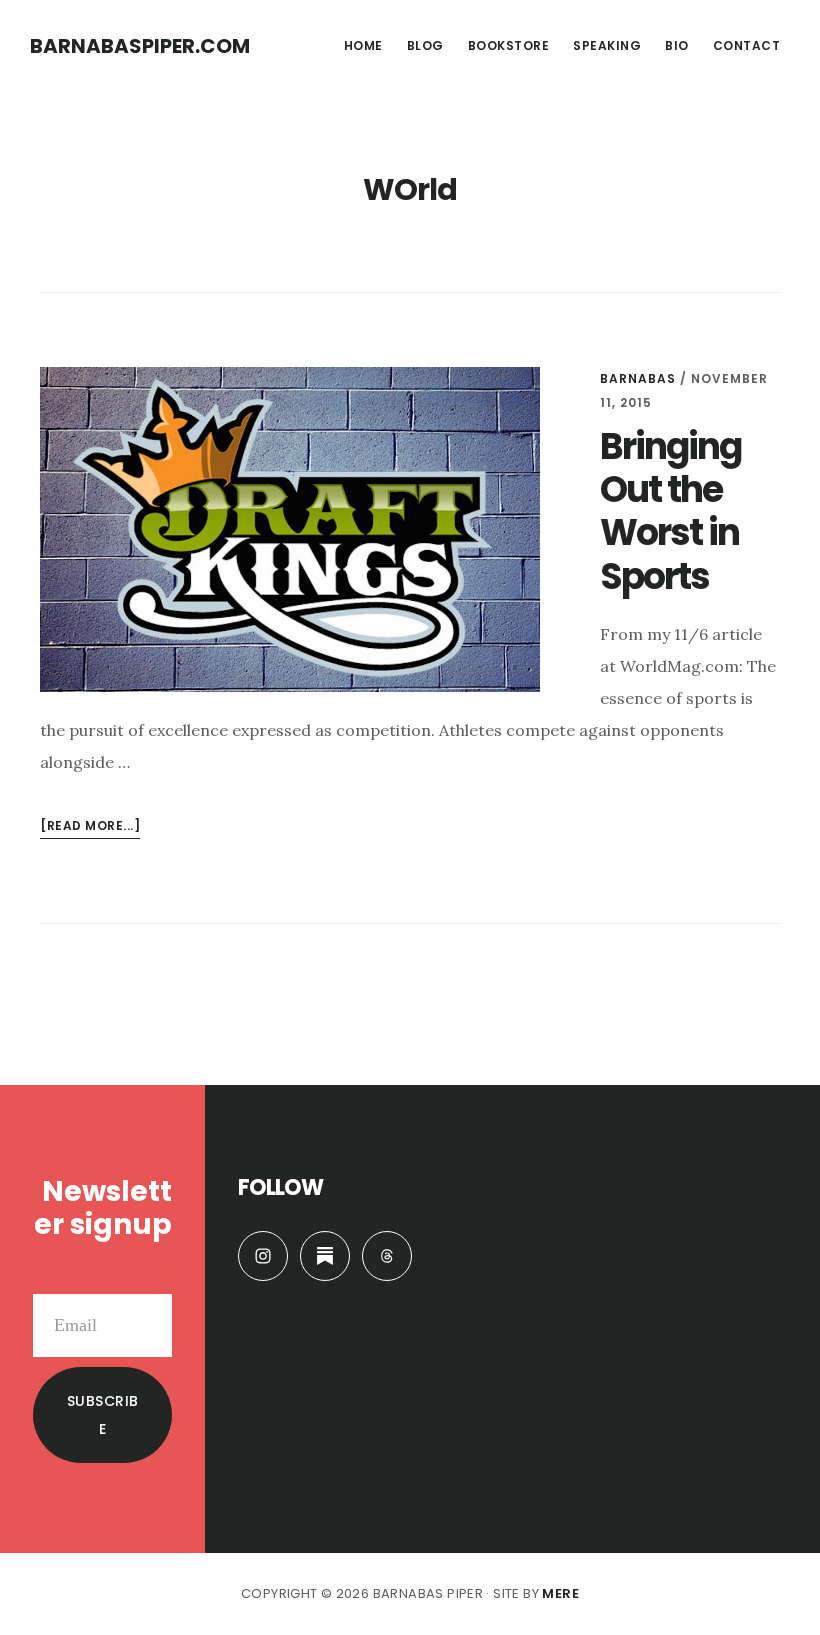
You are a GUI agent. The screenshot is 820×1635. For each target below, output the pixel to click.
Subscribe (103, 1415)
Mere (560, 1593)
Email (151, 1278)
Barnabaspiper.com (140, 46)
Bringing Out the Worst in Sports (670, 511)
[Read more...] (90, 827)
